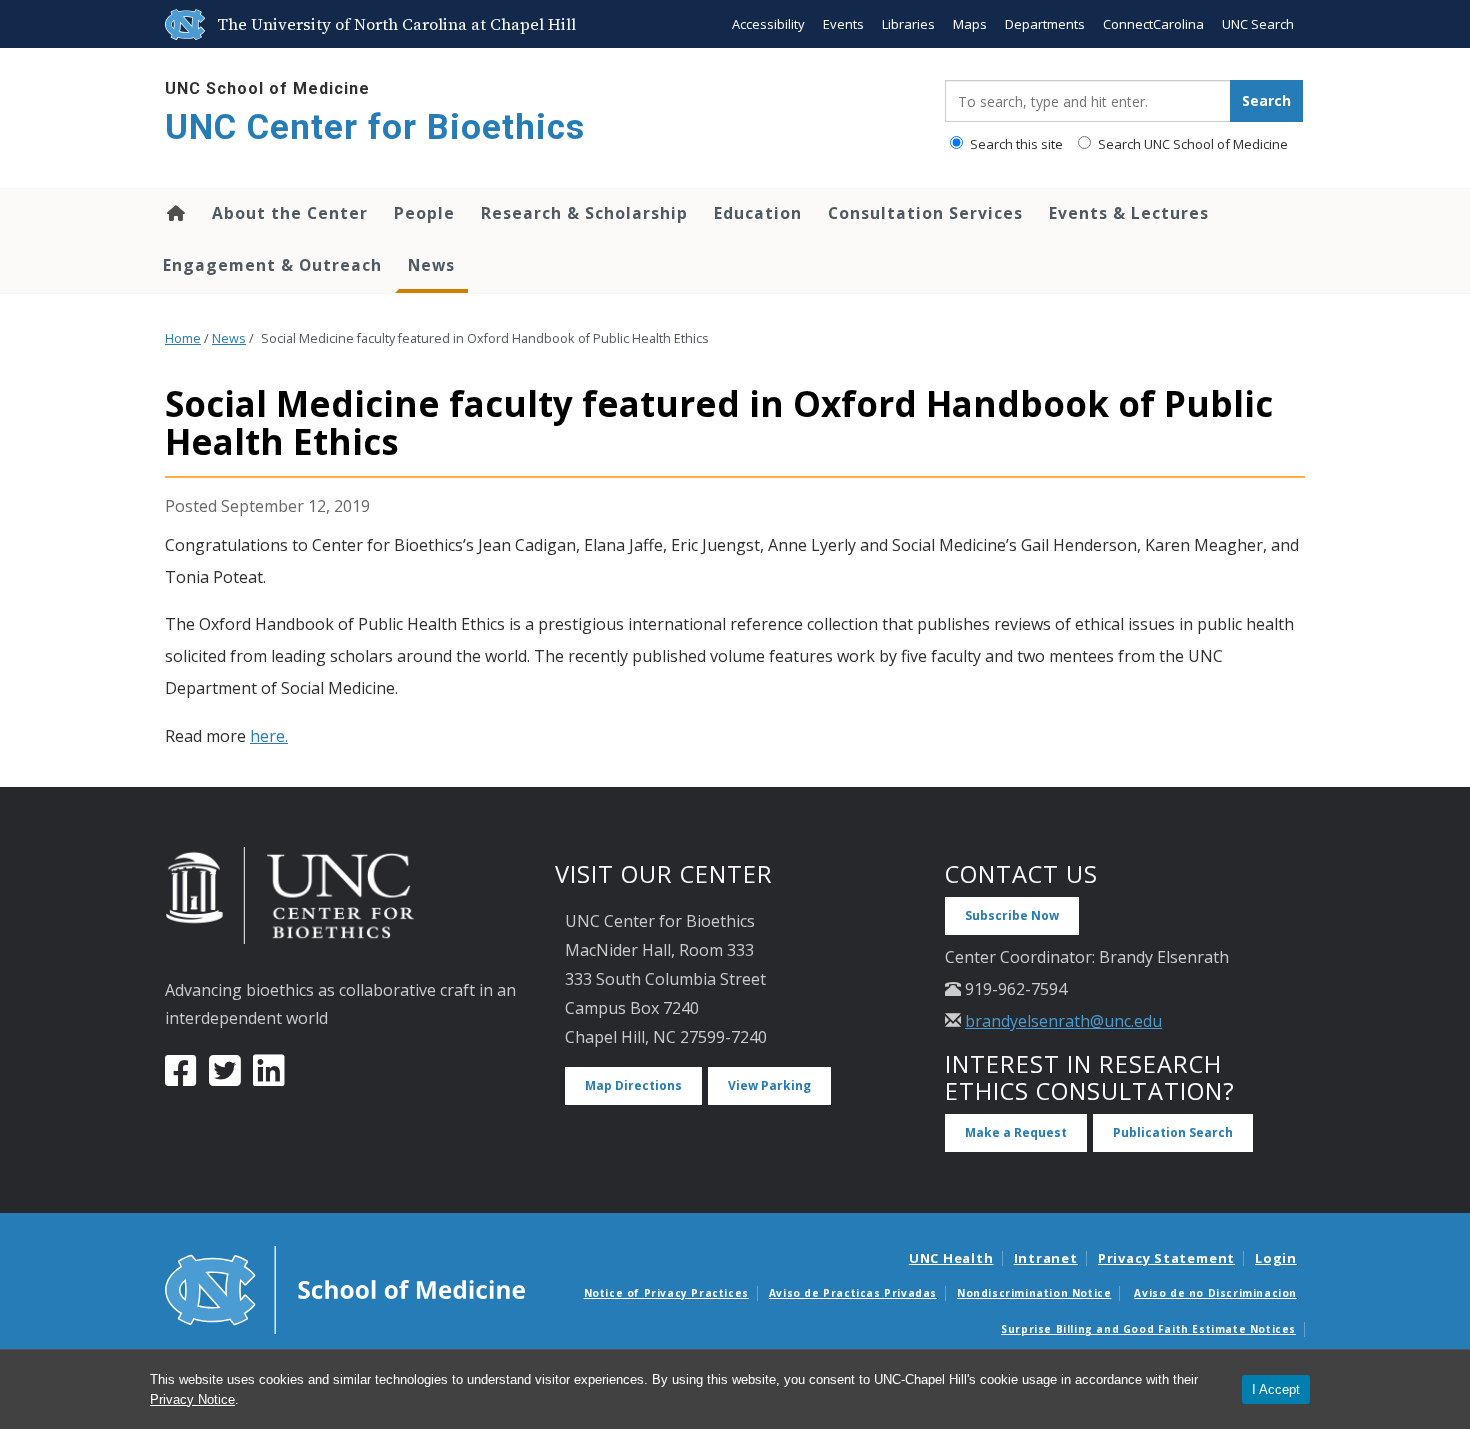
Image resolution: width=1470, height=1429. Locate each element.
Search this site (1015, 144)
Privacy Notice (192, 1399)
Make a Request (1016, 1132)
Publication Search (1173, 1132)
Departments (1045, 24)
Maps (970, 24)
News (431, 265)
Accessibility (768, 24)
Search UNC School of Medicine (1191, 144)
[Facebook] (181, 1078)
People (424, 213)
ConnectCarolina (1153, 24)
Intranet (1046, 1258)
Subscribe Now (1012, 915)
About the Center (290, 213)
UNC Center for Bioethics (375, 127)
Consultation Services (925, 213)
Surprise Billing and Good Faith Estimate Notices (1148, 1329)
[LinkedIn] (269, 1078)
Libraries (908, 24)
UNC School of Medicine (267, 88)
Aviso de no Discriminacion (1215, 1293)
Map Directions (633, 1085)
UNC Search (1258, 24)
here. (269, 736)
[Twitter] (225, 1078)
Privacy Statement (1166, 1258)
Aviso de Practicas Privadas (853, 1293)
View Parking (769, 1085)
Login (1276, 1258)
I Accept (1276, 1389)
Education (758, 213)
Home (174, 213)
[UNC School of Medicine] (345, 1288)
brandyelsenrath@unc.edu (1063, 1021)
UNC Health (951, 1258)
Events (843, 24)
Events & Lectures (1129, 213)
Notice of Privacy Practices (666, 1293)
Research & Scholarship (584, 213)
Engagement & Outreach (272, 265)
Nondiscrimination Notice (1034, 1293)
